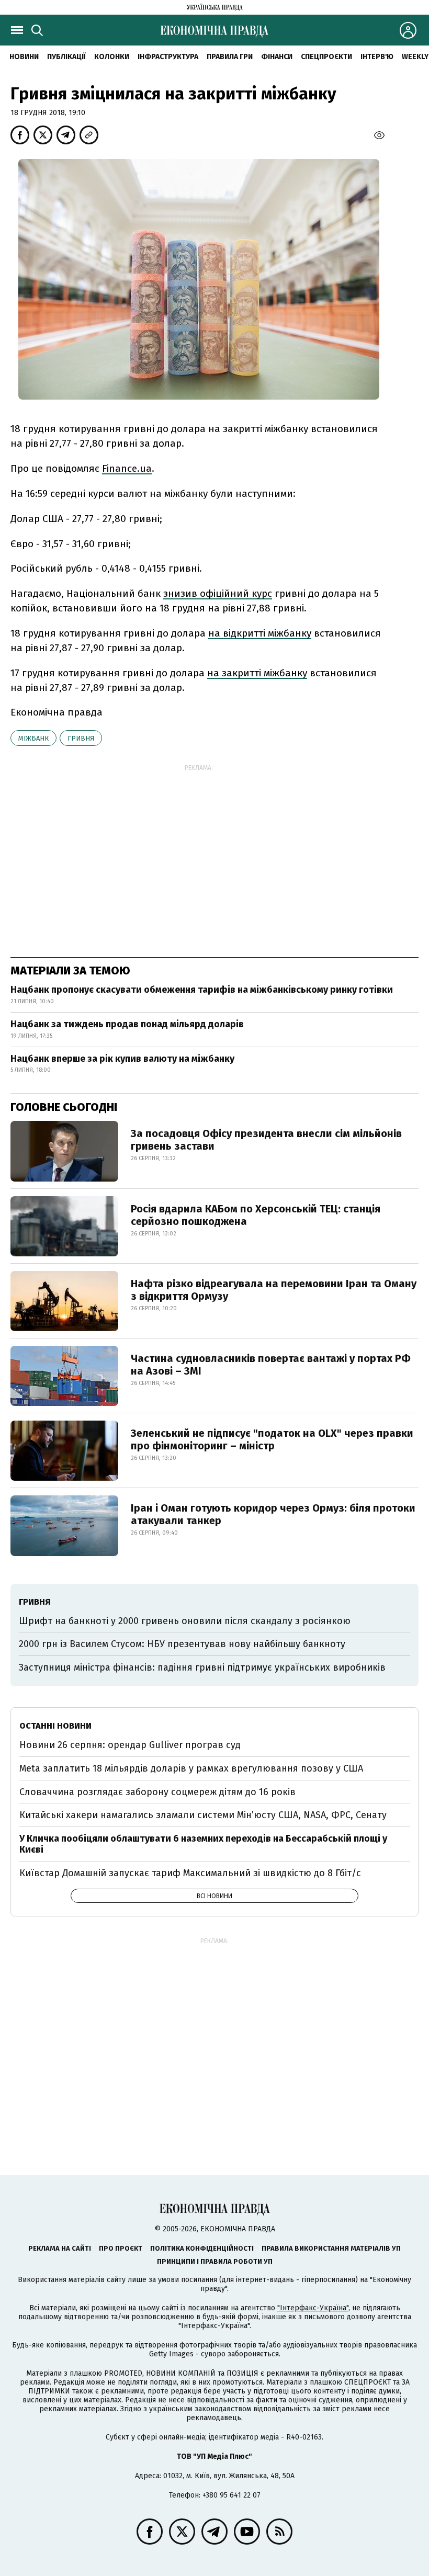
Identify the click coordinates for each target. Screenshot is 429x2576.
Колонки (112, 57)
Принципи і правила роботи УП (215, 2261)
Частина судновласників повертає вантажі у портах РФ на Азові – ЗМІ (271, 1365)
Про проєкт (121, 2248)
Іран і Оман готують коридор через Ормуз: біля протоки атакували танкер (273, 1514)
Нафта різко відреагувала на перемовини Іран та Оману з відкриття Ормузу (274, 1290)
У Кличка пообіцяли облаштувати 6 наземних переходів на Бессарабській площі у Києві (203, 1844)
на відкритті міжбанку (260, 633)
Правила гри (230, 57)
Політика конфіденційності (202, 2248)
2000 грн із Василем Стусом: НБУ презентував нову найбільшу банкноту (182, 1644)
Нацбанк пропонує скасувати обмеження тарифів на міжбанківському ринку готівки (202, 990)
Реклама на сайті (60, 2248)
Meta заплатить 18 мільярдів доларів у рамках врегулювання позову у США (191, 1768)
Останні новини (55, 1726)
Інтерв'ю (377, 57)
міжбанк (33, 738)
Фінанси (277, 57)
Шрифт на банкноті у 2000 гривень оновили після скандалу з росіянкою (185, 1621)
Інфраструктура (168, 57)
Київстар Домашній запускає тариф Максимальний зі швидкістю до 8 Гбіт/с (190, 1873)
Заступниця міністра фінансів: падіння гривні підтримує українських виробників (202, 1667)
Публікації (66, 57)
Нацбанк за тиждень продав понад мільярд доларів (127, 1024)
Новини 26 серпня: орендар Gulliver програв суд (130, 1745)
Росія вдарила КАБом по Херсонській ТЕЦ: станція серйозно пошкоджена (256, 1215)
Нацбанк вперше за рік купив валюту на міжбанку (122, 1059)
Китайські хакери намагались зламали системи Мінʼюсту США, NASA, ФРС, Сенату (203, 1815)
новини (24, 57)
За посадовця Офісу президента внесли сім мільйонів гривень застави (266, 1140)
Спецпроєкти (326, 57)
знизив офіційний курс (218, 593)
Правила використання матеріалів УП (331, 2248)
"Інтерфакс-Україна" (313, 2308)
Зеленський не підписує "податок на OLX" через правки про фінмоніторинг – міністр (272, 1439)
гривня (81, 738)
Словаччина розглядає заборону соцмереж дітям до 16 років (157, 1792)
